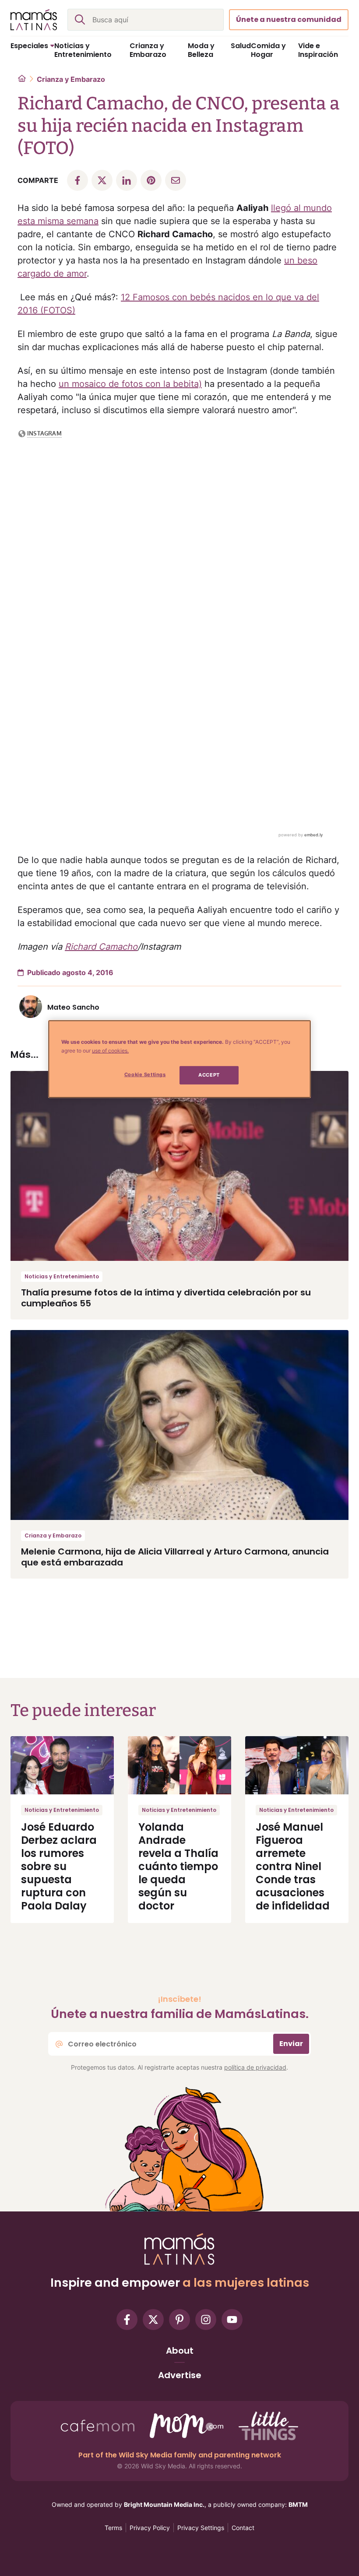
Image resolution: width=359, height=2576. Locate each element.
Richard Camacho (101, 947)
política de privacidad (255, 2067)
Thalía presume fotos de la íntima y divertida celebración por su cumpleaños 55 (166, 1298)
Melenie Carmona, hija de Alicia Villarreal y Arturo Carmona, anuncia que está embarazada (175, 1557)
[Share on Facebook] (77, 180)
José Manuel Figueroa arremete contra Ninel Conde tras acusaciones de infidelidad (293, 1866)
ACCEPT (209, 1075)
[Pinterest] (179, 2320)
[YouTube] (232, 2320)
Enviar (291, 2044)
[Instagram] (206, 2320)
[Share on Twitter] (102, 180)
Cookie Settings (145, 1074)
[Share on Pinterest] (151, 180)
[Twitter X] (153, 2320)
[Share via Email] (176, 180)
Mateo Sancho (73, 1007)
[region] (179, 1059)
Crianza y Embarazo (71, 79)
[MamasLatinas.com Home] (34, 20)
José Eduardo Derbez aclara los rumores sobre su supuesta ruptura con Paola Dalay (59, 1866)
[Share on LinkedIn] (127, 180)
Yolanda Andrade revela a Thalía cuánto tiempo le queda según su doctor (178, 1866)
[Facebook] (127, 2320)
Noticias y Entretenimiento (62, 1276)
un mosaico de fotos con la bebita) (130, 384)
